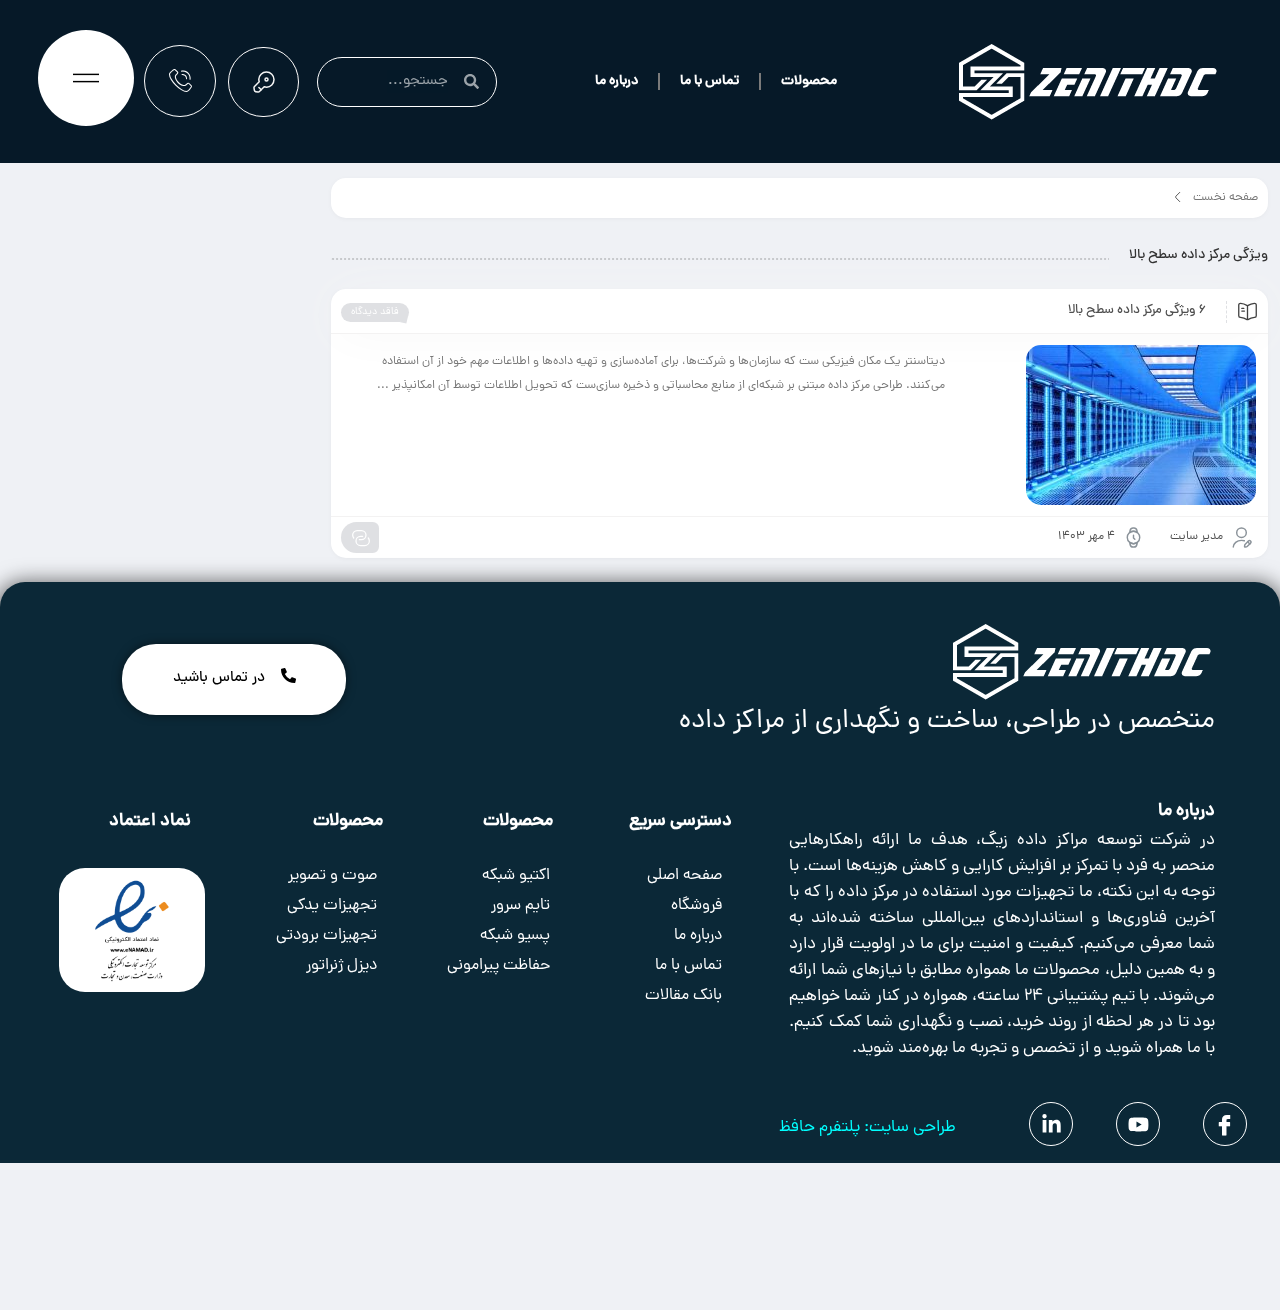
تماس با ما (709, 81)
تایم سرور (520, 906)
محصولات (809, 81)
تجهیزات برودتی (326, 936)
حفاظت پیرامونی (498, 966)
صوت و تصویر (332, 876)
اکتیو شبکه (516, 876)
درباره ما (616, 81)
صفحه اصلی (684, 876)
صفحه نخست (1225, 198)
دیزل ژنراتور (341, 966)
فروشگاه (696, 906)
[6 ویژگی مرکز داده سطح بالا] (1110, 425)
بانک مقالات (683, 996)
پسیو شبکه (515, 936)
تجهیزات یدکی (332, 906)
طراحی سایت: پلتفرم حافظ (867, 1128)
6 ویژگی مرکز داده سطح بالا (1137, 311)
